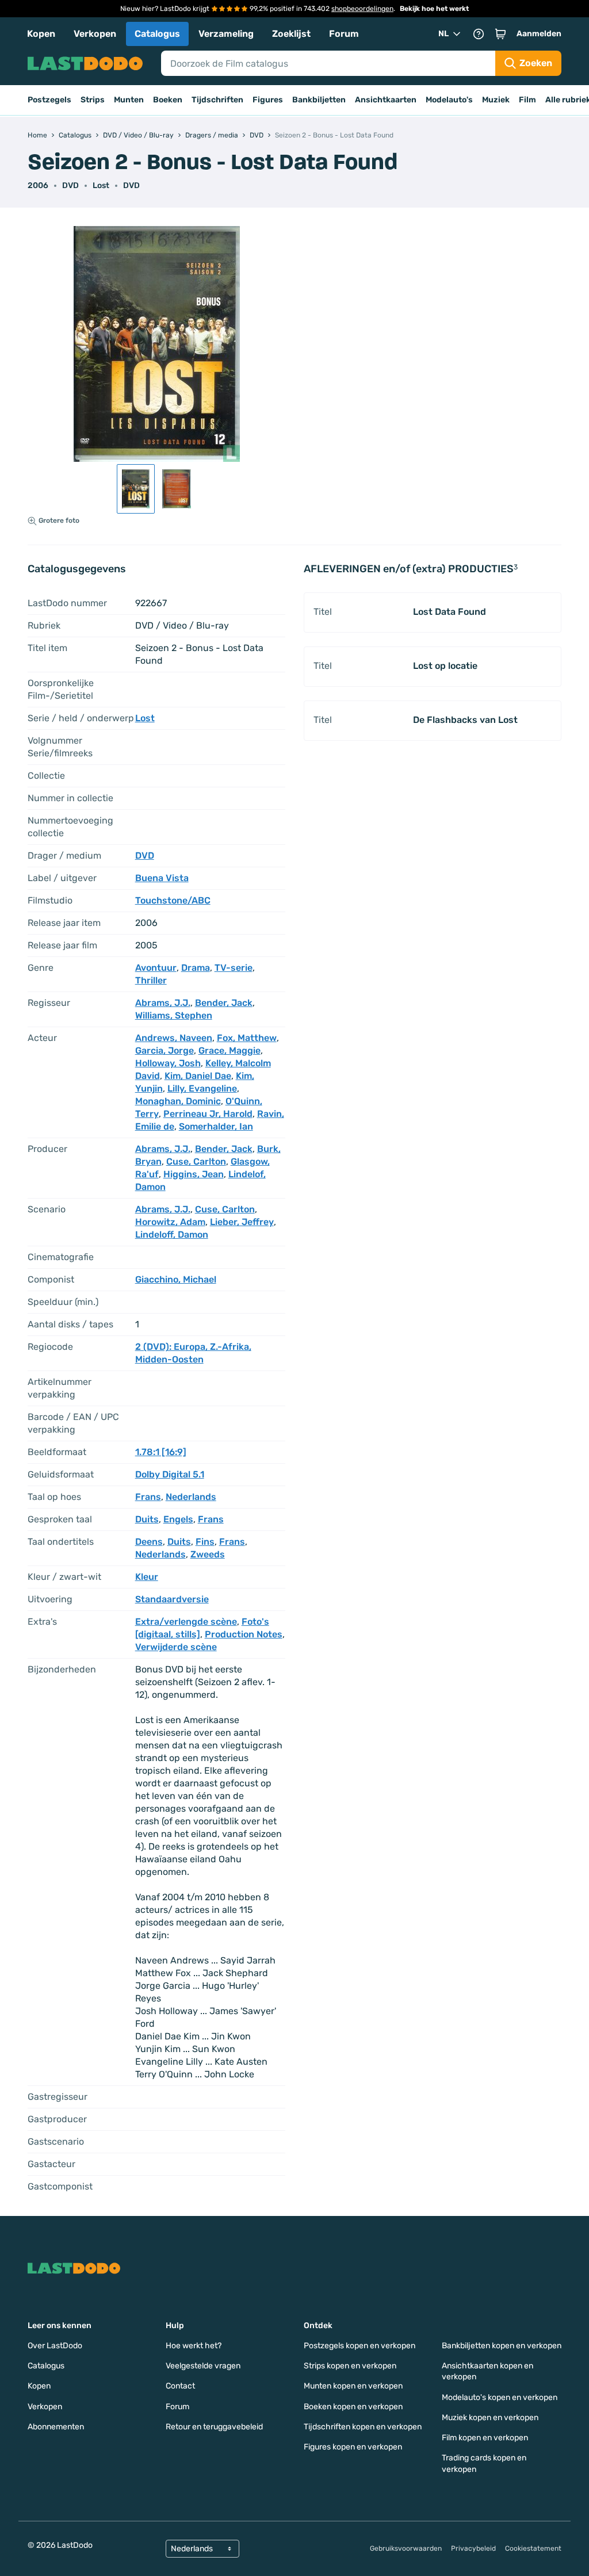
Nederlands (191, 1497)
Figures (268, 100)
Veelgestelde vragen (203, 2366)
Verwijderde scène (176, 1647)
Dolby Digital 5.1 (170, 1474)
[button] (500, 34)
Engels (178, 1519)
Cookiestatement (533, 2548)
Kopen (41, 34)
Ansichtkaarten (386, 100)
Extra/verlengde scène (186, 1622)
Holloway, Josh (168, 1063)
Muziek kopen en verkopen (490, 2418)
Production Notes (244, 1634)
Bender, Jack (224, 1003)
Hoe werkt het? (194, 2346)
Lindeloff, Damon (172, 1235)
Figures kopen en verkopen (353, 2447)
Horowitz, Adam (170, 1222)
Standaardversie (172, 1599)
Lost (101, 185)
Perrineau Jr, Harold (208, 1114)
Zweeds (208, 1554)
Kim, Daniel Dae (198, 1076)
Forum (344, 34)
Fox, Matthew (247, 1038)
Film (527, 100)
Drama (196, 968)
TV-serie (234, 968)
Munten (129, 100)
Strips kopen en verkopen (350, 2366)
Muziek (496, 100)
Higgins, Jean (194, 1174)
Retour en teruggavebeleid (214, 2427)
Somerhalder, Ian (216, 1126)
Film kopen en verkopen (485, 2438)
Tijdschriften (217, 100)
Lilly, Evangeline (202, 1088)
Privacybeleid (473, 2548)
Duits (147, 1519)
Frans (148, 1497)
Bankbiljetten (319, 100)
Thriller (151, 980)
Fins (205, 1542)
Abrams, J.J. (163, 1003)
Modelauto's (449, 100)
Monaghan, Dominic (178, 1101)
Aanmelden (539, 34)
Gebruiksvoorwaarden (406, 2548)
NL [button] (443, 34)
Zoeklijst (291, 34)
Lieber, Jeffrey (242, 1222)
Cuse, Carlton (196, 1161)
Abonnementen (56, 2427)
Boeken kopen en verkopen (353, 2407)
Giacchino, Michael (176, 1279)
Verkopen (95, 34)
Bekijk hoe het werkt (434, 9)
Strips (93, 100)
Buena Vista (162, 878)
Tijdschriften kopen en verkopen (363, 2427)
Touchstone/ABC (173, 900)
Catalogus (157, 34)
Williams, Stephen (174, 1015)
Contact (180, 2386)
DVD (131, 185)
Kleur (147, 1577)
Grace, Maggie (230, 1050)
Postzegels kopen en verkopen (359, 2346)
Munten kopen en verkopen (353, 2386)
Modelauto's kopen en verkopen (500, 2397)
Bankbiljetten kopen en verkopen (502, 2346)
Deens (149, 1542)
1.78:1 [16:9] (161, 1452)
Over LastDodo (55, 2346)
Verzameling (226, 34)
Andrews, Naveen (174, 1038)
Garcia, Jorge (165, 1050)
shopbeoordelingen (362, 9)
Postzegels (49, 100)
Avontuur (156, 968)
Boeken (168, 100)
